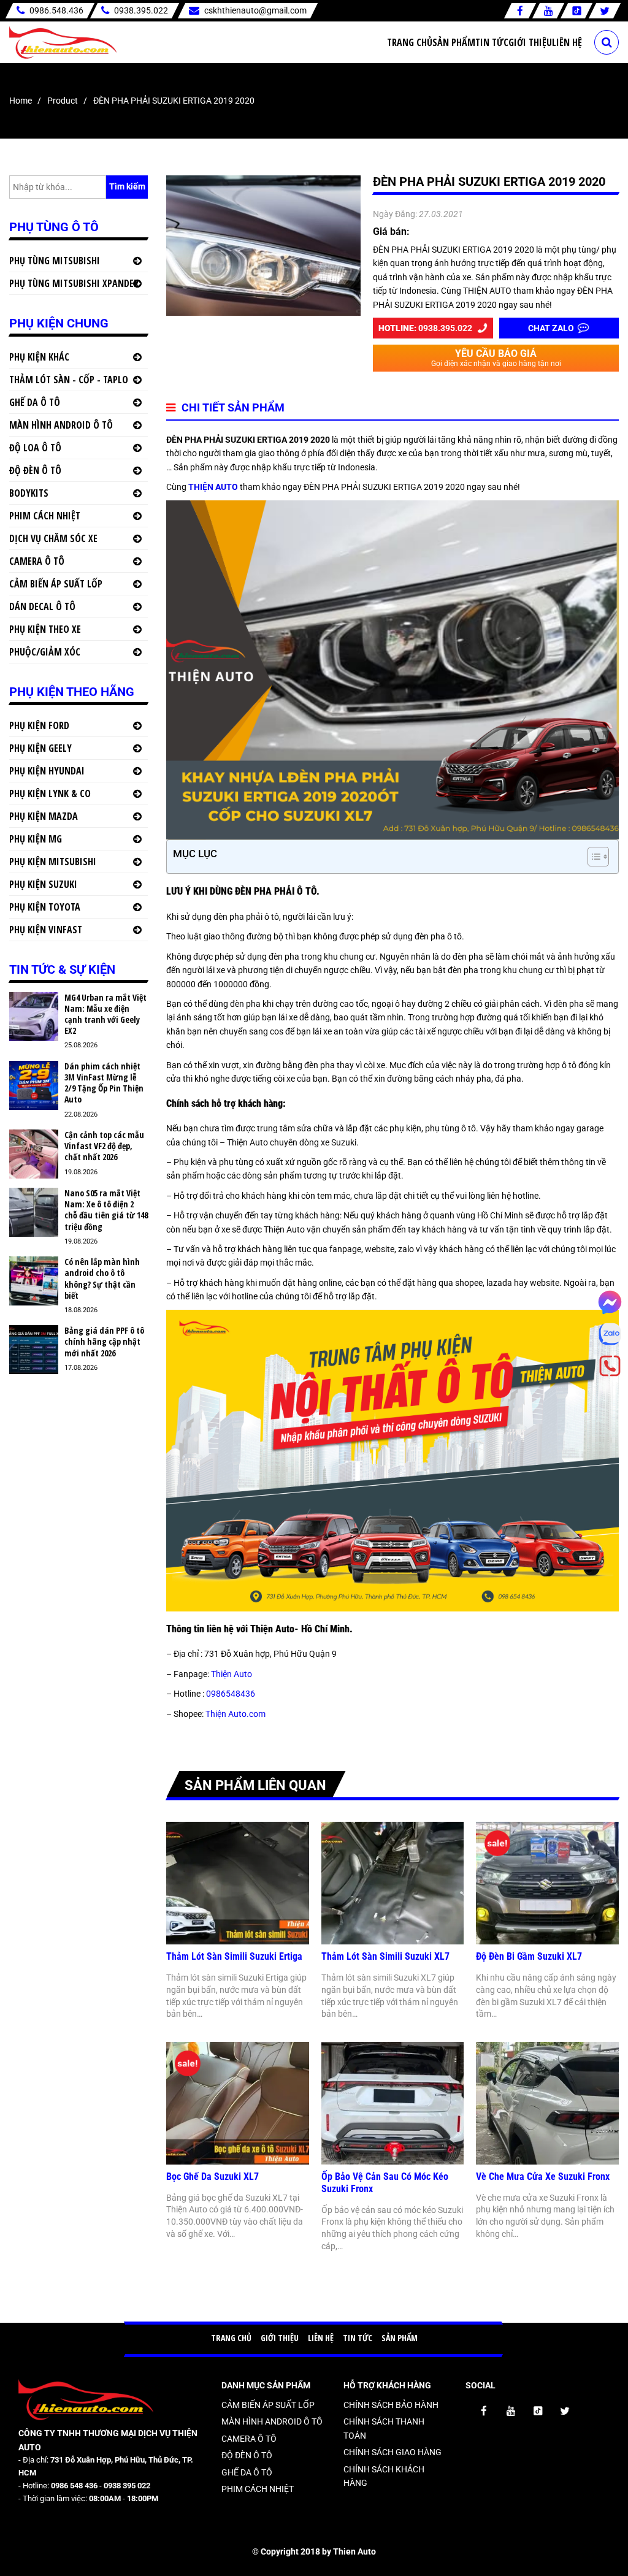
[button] (592, 857)
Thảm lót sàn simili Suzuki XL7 (385, 1956)
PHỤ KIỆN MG (36, 839)
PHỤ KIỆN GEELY (40, 748)
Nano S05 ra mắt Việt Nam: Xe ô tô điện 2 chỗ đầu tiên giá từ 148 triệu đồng (106, 1210)
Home (21, 101)
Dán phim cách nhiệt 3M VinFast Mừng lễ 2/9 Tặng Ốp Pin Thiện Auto (104, 1083)
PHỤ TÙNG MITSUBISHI (55, 261)
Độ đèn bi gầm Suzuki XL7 (529, 1956)
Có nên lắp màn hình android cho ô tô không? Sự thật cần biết (102, 1279)
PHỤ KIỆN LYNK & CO (50, 793)
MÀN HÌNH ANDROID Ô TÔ (61, 425)
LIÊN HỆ (321, 2338)
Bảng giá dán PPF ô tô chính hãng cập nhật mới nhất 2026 (104, 1342)
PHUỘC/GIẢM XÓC (45, 652)
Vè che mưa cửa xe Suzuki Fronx (543, 2177)
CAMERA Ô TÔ (37, 561)
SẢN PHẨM (400, 2338)
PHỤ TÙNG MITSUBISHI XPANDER (74, 283)
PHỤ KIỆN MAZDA (44, 816)
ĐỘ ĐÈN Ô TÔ (35, 470)
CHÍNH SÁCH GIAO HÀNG (392, 2452)
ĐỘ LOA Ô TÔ (35, 448)
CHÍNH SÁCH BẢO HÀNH (391, 2405)
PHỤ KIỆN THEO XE (45, 629)
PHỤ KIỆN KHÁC (39, 357)
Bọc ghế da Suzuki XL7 (213, 2177)
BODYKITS (29, 493)
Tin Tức (492, 42)
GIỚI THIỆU (280, 2338)
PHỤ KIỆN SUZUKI (43, 884)
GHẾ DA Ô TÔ (35, 402)
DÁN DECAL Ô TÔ (42, 606)
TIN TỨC (358, 2338)
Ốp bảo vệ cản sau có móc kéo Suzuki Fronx (385, 2183)
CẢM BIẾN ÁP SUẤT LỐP (56, 584)
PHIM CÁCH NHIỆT (45, 516)
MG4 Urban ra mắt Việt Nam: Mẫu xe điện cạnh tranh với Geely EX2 (105, 1015)
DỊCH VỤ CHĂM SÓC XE (53, 538)
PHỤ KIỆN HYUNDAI (47, 771)
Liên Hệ (567, 42)
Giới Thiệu (530, 42)
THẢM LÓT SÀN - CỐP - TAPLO (69, 380)
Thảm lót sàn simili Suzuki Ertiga (234, 1956)
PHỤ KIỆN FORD (39, 725)
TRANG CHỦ (231, 2338)
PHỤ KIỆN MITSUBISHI (53, 862)
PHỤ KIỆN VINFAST (46, 930)
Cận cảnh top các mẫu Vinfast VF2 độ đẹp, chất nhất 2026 (104, 1146)
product (63, 101)
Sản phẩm (454, 42)
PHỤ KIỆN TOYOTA (45, 907)
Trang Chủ (410, 42)
